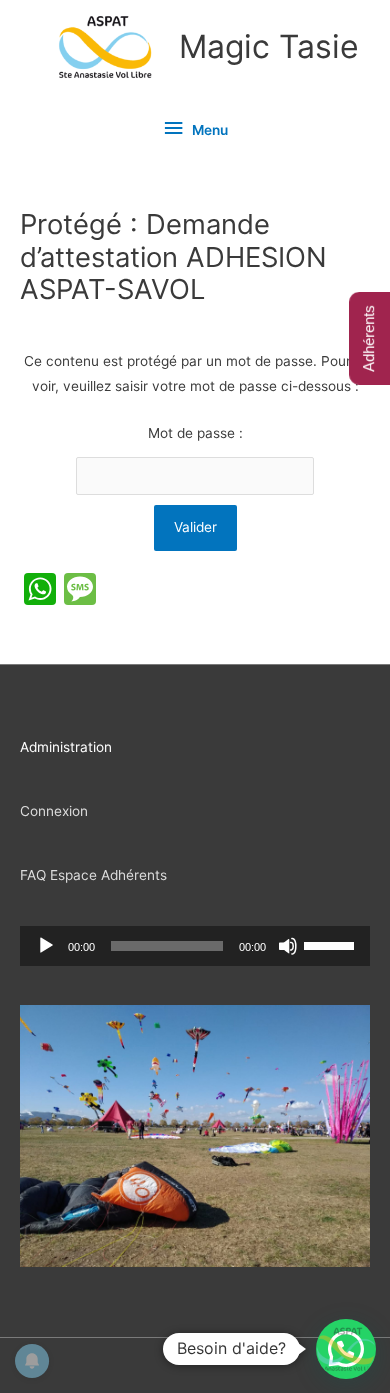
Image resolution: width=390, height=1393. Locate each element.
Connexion (54, 811)
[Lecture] (46, 946)
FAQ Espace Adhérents (93, 875)
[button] (346, 1349)
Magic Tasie (269, 46)
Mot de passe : (195, 433)
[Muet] (288, 946)
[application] (195, 946)
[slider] (332, 944)
